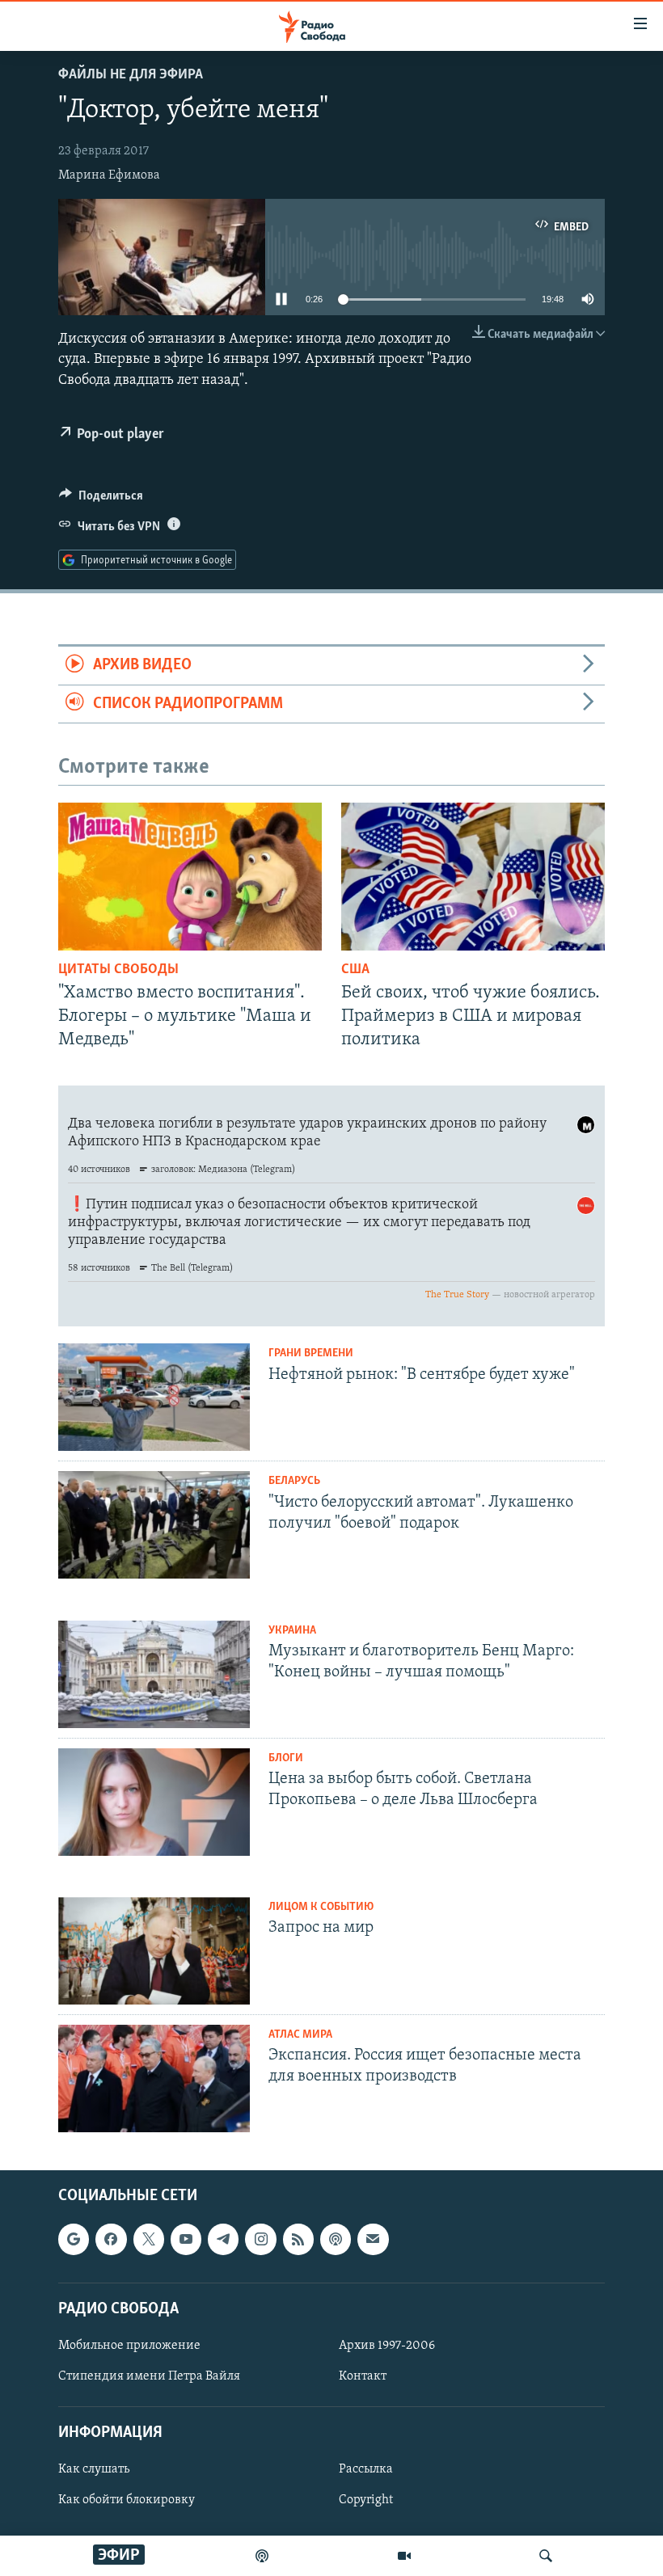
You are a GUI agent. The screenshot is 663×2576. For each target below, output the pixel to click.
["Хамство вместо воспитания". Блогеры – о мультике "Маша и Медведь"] (190, 877)
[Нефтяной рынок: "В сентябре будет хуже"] (154, 1397)
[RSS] (298, 2239)
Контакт (363, 2376)
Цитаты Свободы (118, 970)
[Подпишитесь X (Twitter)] (149, 2239)
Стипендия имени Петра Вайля (149, 2376)
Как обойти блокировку (127, 2500)
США (355, 970)
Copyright (366, 2500)
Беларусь (294, 1481)
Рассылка (366, 2469)
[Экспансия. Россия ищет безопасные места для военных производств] (154, 2079)
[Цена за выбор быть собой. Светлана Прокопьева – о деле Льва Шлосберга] (154, 1802)
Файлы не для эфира (131, 75)
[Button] (101, 500)
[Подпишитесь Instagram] (260, 2239)
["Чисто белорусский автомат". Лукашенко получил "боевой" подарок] (154, 1525)
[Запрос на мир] (154, 1951)
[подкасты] (262, 2556)
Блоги (286, 1758)
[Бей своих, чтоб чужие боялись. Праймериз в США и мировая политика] (473, 877)
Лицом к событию (321, 1907)
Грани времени (311, 1353)
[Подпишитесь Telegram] (223, 2239)
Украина (292, 1631)
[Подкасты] (336, 2239)
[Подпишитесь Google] (74, 2239)
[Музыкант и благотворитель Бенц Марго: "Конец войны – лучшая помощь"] (154, 1674)
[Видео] (404, 2556)
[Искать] (546, 2556)
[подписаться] (373, 2239)
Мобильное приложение (129, 2346)
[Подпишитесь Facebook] (111, 2239)
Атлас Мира (300, 2035)
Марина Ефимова (109, 175)
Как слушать (94, 2469)
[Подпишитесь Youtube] (186, 2239)
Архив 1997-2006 (387, 2346)
